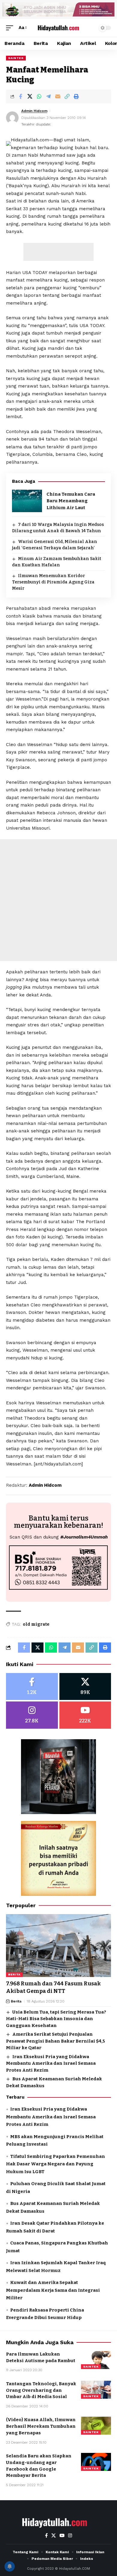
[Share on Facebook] (20, 96)
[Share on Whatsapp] (39, 96)
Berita (14, 1974)
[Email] (58, 96)
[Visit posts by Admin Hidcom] (12, 118)
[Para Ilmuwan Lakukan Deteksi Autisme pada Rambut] (96, 2360)
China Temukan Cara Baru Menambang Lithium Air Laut (71, 501)
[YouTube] (62, 2536)
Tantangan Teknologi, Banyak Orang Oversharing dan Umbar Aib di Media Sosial (41, 2390)
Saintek (16, 58)
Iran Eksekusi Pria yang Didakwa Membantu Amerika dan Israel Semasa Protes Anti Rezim (51, 2063)
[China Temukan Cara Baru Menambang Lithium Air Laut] (27, 501)
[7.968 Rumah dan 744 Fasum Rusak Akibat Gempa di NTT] (58, 1946)
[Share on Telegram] (48, 96)
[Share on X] (30, 96)
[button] (11, 28)
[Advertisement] (58, 252)
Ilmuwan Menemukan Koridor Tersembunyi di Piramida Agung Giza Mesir (53, 582)
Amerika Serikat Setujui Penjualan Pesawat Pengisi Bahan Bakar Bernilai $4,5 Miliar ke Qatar (55, 2041)
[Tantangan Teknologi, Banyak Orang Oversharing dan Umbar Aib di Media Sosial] (96, 2390)
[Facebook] (32, 1687)
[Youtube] (85, 1715)
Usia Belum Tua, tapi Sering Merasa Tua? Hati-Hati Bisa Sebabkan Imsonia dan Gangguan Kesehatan (56, 2019)
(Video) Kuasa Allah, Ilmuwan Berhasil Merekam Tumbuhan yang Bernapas (41, 2426)
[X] (85, 1687)
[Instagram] (32, 1715)
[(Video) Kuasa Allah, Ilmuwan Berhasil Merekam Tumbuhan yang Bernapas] (96, 2426)
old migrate (36, 1624)
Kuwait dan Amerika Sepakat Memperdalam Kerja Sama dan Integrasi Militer (53, 2290)
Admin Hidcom (34, 111)
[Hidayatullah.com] (58, 28)
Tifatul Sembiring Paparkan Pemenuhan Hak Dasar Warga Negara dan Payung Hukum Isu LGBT (55, 2164)
